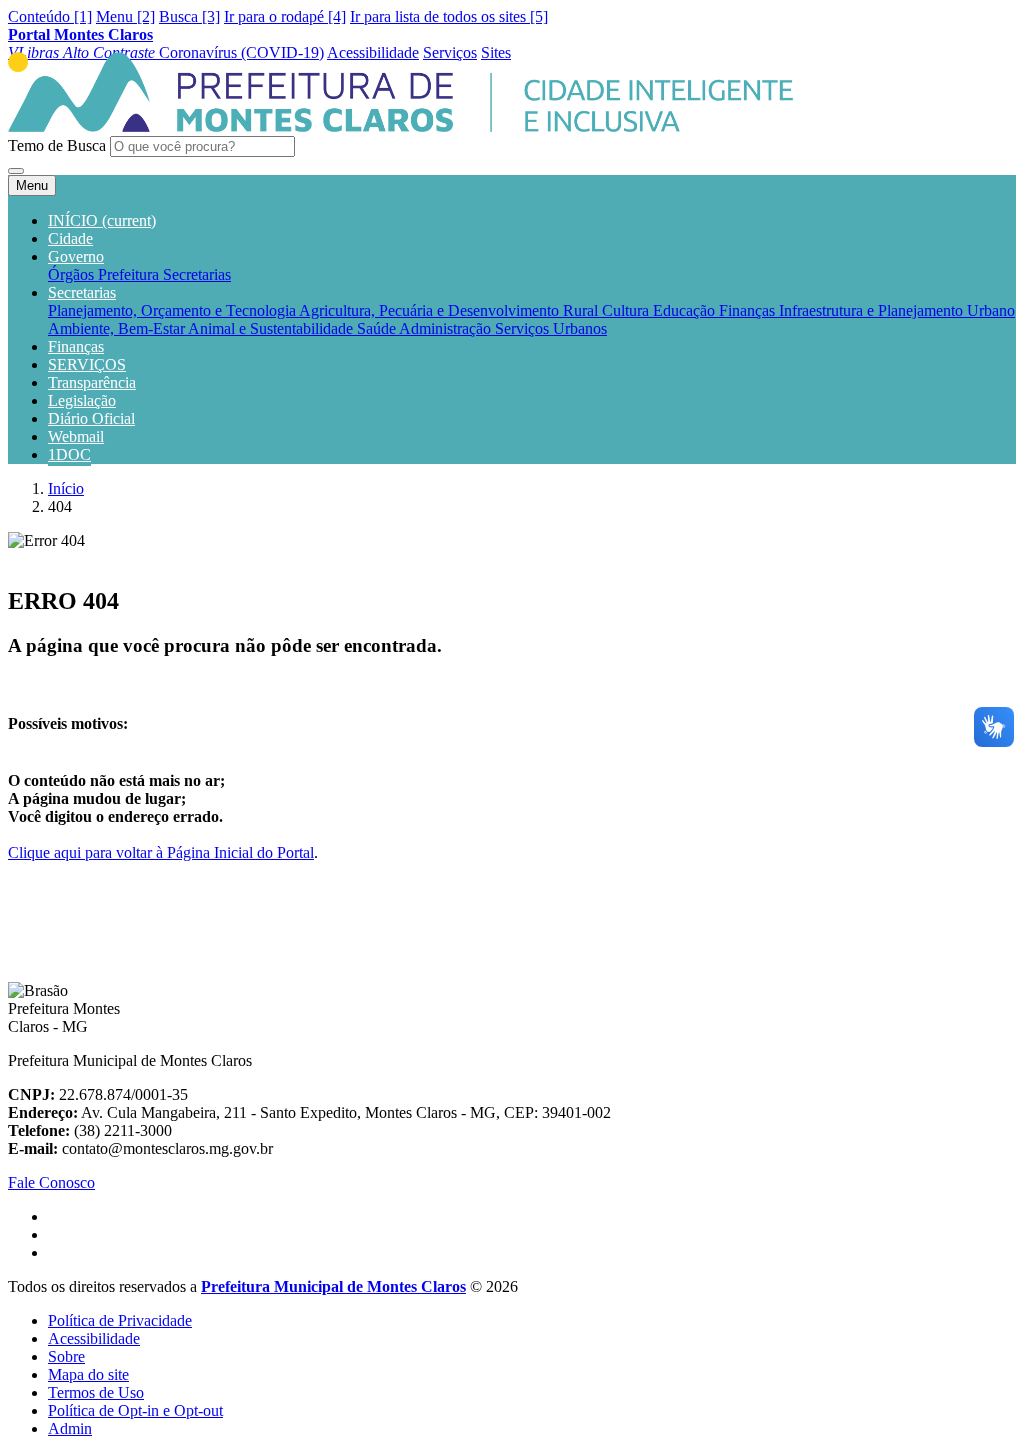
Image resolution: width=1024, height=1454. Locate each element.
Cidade (70, 238)
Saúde (378, 328)
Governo (76, 256)
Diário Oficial (91, 418)
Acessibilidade (94, 1338)
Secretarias (197, 274)
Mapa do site (88, 1374)
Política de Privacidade (120, 1320)
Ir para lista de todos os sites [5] (449, 16)
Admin (70, 1428)
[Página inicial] (400, 126)
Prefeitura (130, 274)
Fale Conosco (51, 1182)
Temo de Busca (57, 145)
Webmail (76, 436)
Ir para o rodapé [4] (285, 16)
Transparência (92, 382)
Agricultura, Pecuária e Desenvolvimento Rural (450, 310)
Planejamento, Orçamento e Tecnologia (173, 310)
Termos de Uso (96, 1392)
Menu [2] (125, 16)
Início (66, 488)
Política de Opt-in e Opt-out (135, 1410)
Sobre (66, 1356)
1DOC (69, 454)
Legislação (82, 400)
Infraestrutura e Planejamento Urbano (897, 310)
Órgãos (73, 274)
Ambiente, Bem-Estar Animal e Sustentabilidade (202, 328)
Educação (686, 310)
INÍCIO (102, 220)
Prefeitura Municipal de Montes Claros (333, 1286)
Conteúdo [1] (50, 16)
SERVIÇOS (87, 364)
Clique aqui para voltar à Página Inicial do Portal (161, 852)
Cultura (627, 310)
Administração (447, 328)
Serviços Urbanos (551, 328)
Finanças (749, 310)
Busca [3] (189, 16)
